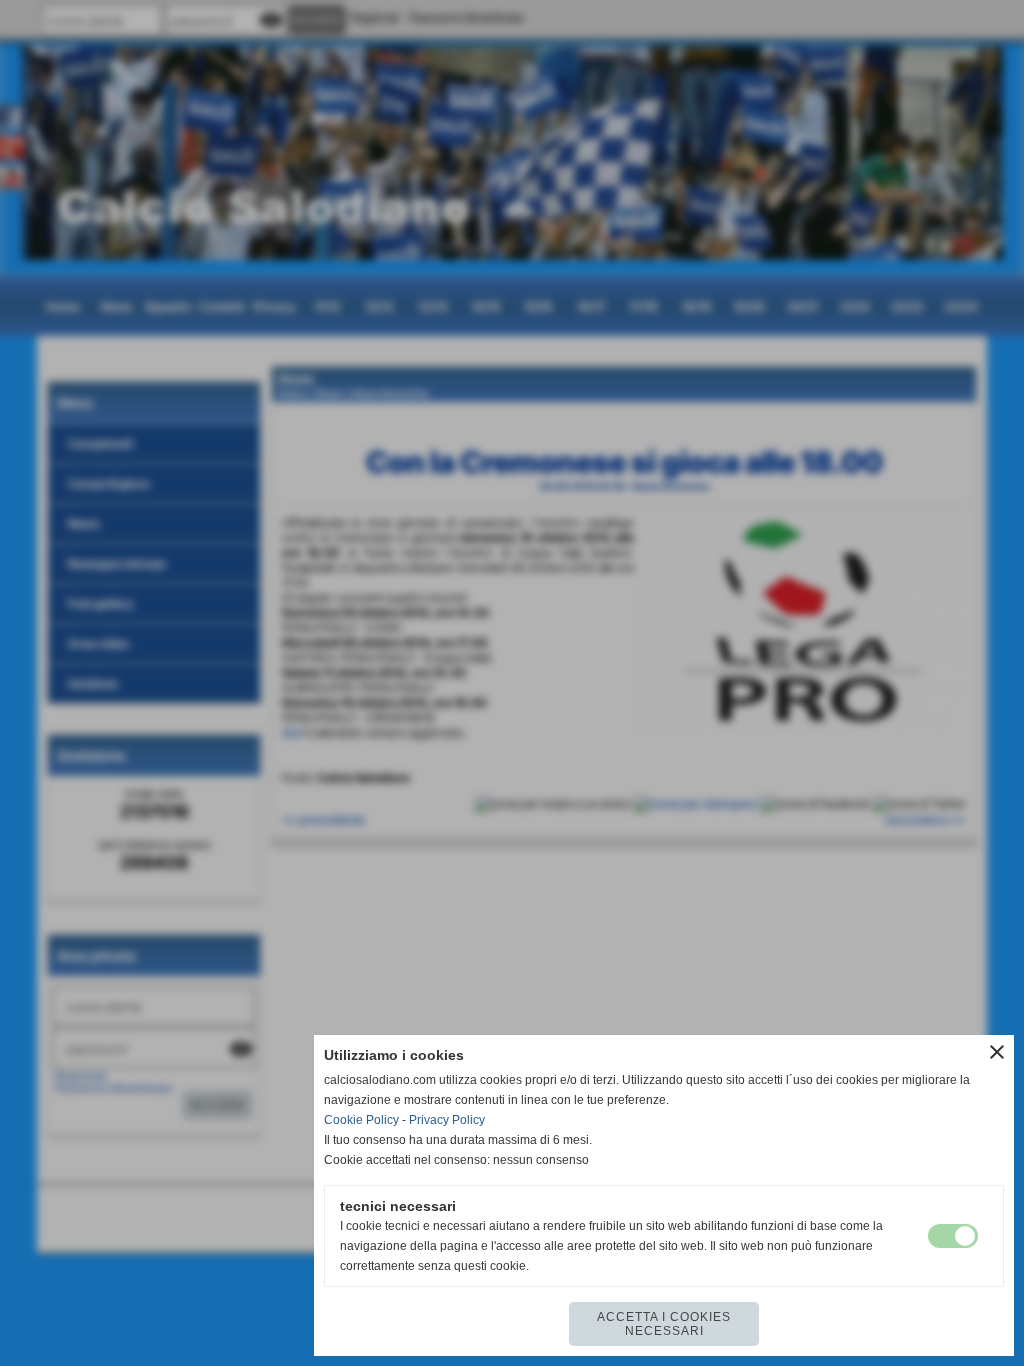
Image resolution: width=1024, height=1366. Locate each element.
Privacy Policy (447, 1120)
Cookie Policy (361, 1120)
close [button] (997, 1052)
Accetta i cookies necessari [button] (664, 1324)
